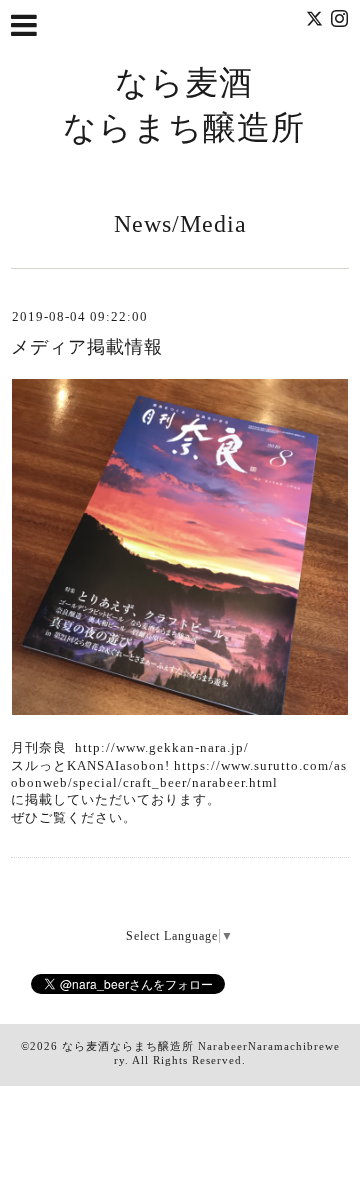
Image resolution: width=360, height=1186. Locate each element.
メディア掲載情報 (87, 347)
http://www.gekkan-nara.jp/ (162, 747)
